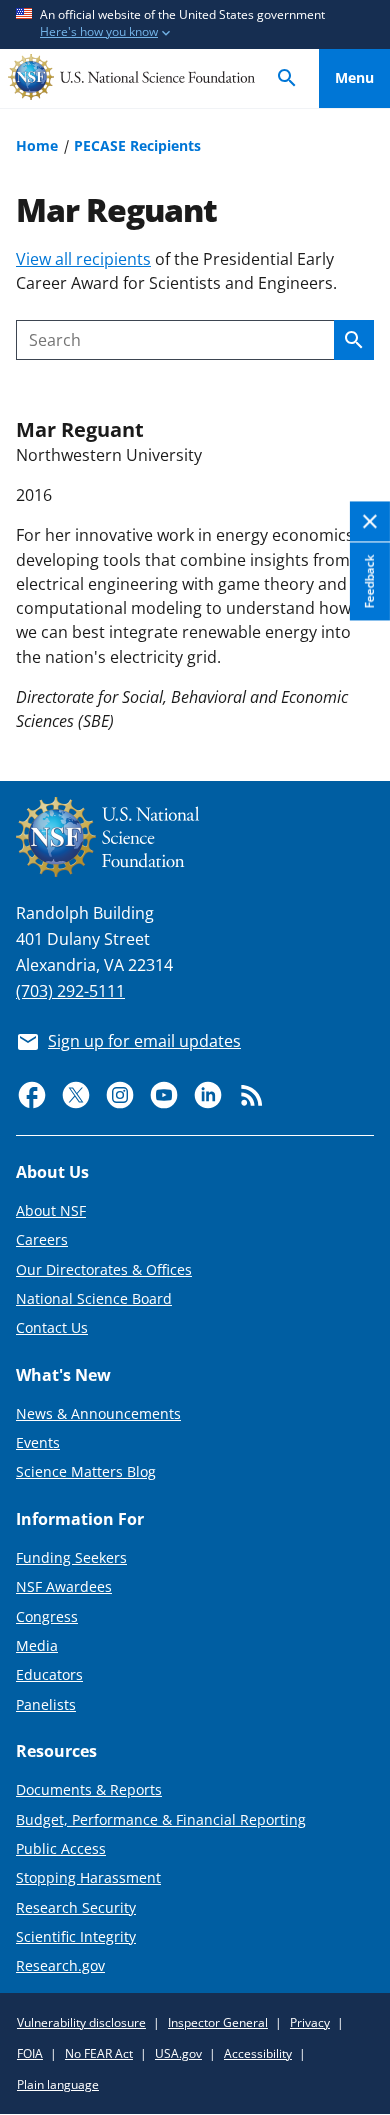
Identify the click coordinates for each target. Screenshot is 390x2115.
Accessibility (258, 2053)
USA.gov (178, 2053)
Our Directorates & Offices (104, 1269)
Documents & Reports (89, 1789)
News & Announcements (98, 1413)
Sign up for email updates (144, 1041)
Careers (42, 1239)
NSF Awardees (64, 1586)
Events (38, 1442)
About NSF (51, 1210)
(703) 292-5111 (70, 991)
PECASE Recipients (137, 145)
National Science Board (94, 1298)
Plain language (58, 2084)
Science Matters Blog (86, 1471)
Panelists (46, 1704)
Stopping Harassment (88, 1877)
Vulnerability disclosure (81, 2022)
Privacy (310, 2022)
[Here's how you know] (195, 24)
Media (37, 1645)
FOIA (30, 2053)
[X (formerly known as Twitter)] (76, 1095)
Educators (49, 1674)
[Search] (287, 78)
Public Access (61, 1848)
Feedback (369, 581)
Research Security (76, 1907)
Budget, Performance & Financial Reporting (161, 1819)
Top (354, 692)
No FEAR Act (99, 2053)
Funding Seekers (71, 1557)
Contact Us (52, 1327)
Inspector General (218, 2022)
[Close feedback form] (370, 522)
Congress (47, 1616)
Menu (354, 77)
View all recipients (83, 259)
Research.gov (60, 1965)
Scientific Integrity (76, 1936)
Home (37, 145)
